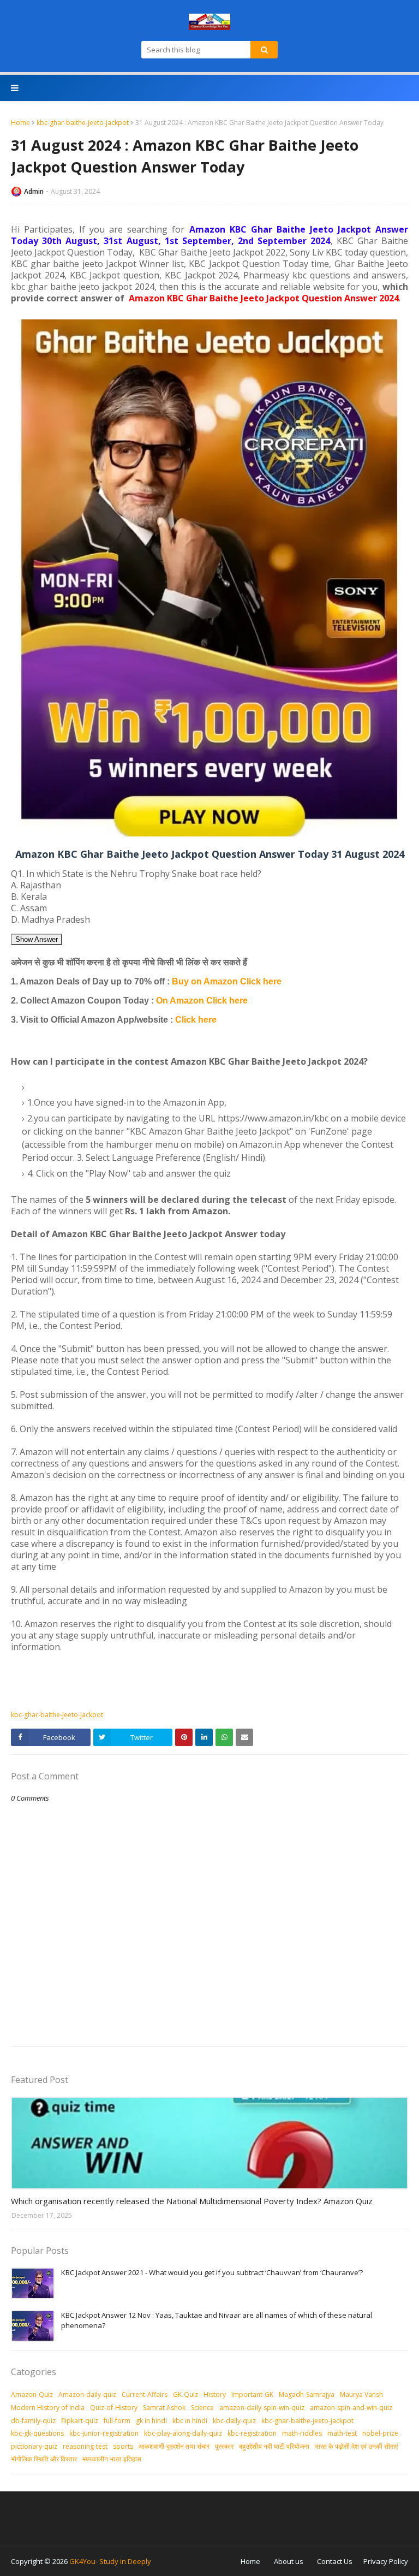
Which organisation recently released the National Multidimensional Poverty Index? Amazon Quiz (192, 2201)
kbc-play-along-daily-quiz (183, 2433)
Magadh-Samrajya (307, 2394)
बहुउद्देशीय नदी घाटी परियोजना (274, 2446)
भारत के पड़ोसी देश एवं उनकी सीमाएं (356, 2446)
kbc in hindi (190, 2421)
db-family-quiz (33, 2421)
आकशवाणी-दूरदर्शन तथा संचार (174, 2446)
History (215, 2394)
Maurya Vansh (361, 2394)
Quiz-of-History (114, 2408)
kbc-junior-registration (104, 2433)
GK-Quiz (185, 2394)
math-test (342, 2433)
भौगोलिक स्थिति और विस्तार (44, 2459)
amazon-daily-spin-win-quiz (262, 2408)
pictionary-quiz (34, 2446)
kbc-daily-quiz (234, 2421)
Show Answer (37, 939)
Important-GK (252, 2394)
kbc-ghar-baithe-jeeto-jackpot (83, 123)
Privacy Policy (386, 2561)
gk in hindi (151, 2421)
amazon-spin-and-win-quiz (351, 2408)
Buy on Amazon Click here (227, 981)
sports (123, 2446)
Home (20, 123)
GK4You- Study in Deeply (110, 2561)
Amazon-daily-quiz (87, 2394)
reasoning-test (85, 2446)
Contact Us (335, 2561)
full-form (117, 2421)
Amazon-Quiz (32, 2394)
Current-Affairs (145, 2394)
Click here (196, 1020)
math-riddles (302, 2433)
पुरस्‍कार (224, 2446)
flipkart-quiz (80, 2421)
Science (202, 2408)
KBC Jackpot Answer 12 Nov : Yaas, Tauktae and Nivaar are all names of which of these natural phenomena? (217, 2320)
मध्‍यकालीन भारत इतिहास (112, 2459)
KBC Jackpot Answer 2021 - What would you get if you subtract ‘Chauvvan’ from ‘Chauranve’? (212, 2272)
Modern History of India (48, 2408)
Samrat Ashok (164, 2408)
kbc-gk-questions (37, 2433)
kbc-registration (252, 2433)
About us (289, 2561)
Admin (34, 191)
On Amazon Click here (202, 1001)
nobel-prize (380, 2433)
